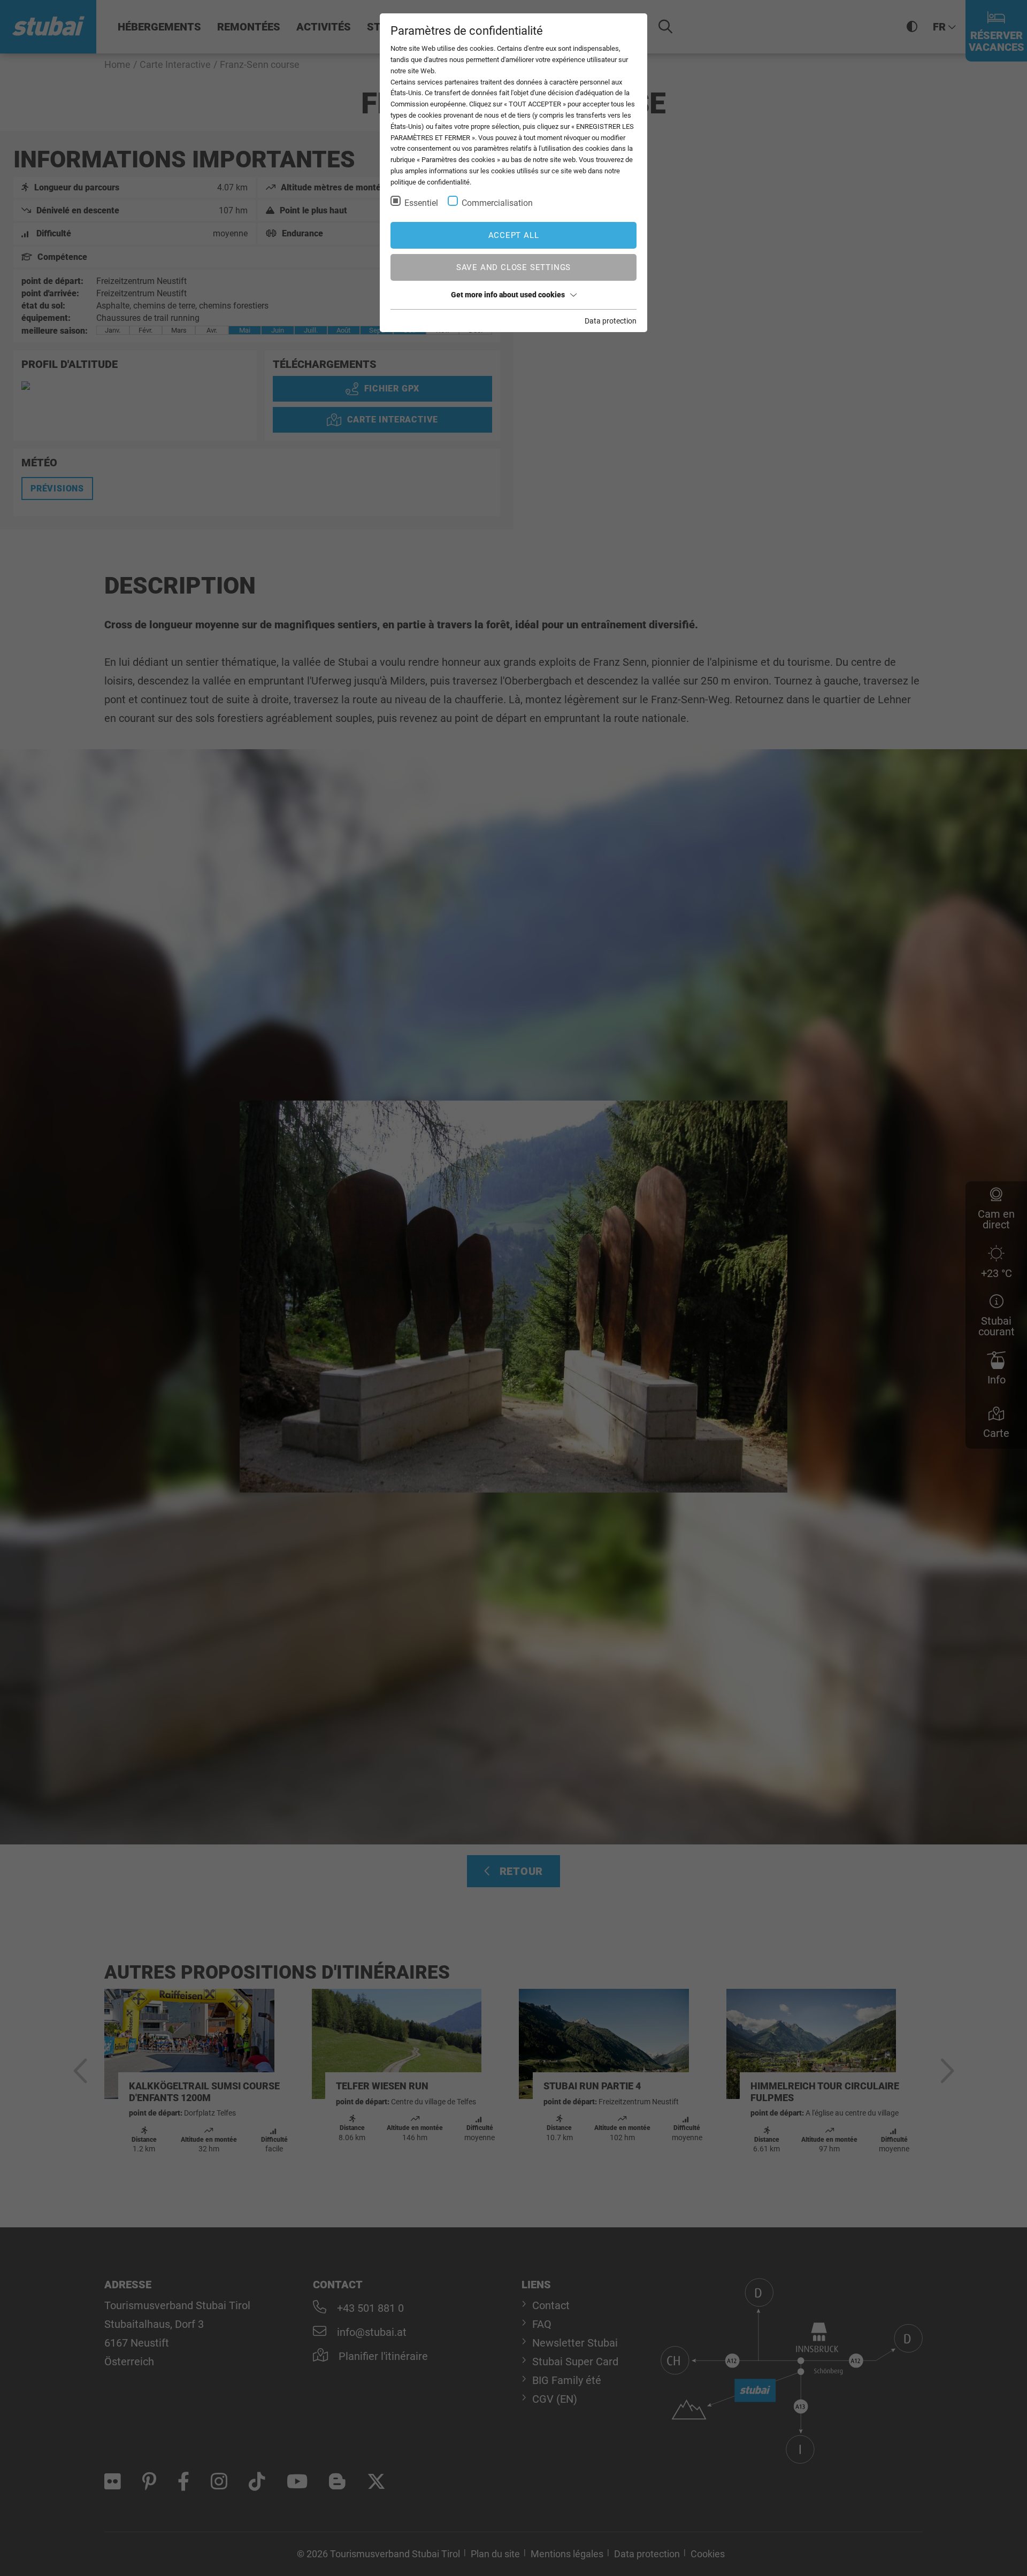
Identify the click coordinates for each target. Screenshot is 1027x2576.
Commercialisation (497, 203)
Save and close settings (513, 267)
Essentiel (421, 203)
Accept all (514, 235)
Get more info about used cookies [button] (508, 295)
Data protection (611, 321)
